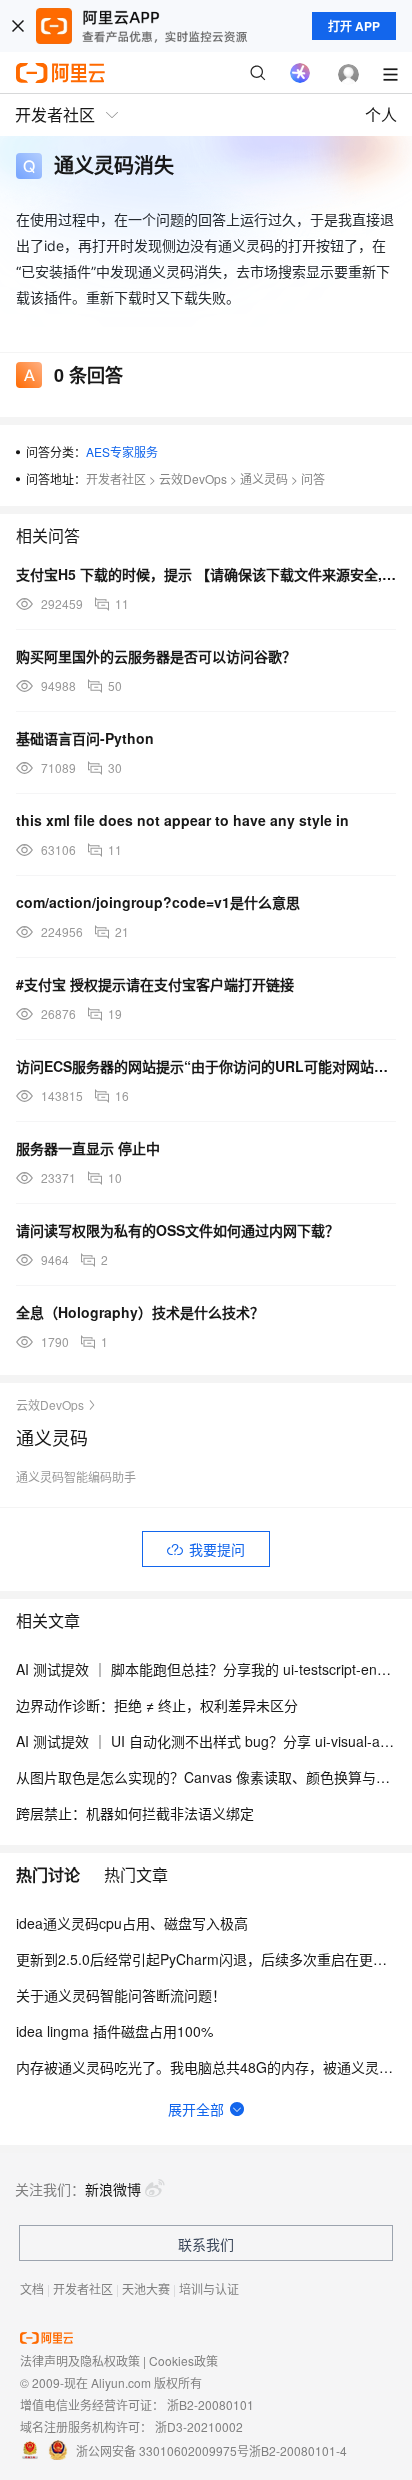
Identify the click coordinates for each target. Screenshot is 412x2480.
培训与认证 (209, 2288)
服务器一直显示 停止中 (88, 1148)
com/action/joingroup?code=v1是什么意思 (158, 902)
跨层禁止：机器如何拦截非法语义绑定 (135, 1813)
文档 (32, 2288)
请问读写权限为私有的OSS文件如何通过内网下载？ (177, 1230)
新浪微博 (113, 2189)
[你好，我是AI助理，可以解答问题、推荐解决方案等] (300, 73)
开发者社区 (116, 478)
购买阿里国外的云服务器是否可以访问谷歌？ (156, 656)
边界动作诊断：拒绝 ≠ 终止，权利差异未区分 (157, 1705)
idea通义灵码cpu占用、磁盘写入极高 (132, 1923)
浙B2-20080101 (210, 2404)
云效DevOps (193, 478)
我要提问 (217, 1549)
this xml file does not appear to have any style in (182, 820)
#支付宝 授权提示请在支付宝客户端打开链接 (155, 984)
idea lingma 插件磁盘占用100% (114, 2031)
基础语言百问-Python (85, 738)
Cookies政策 (183, 2360)
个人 (381, 114)
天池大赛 (146, 2288)
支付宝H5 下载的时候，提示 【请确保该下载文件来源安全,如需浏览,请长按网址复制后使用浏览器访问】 (206, 574)
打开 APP (354, 26)
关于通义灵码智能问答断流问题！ (121, 1995)
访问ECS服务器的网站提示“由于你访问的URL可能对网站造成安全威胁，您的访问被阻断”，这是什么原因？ (206, 1066)
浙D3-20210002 (199, 2426)
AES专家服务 (122, 451)
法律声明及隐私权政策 (80, 2360)
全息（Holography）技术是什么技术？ (140, 1312)
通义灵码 (264, 478)
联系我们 (206, 2244)
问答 (313, 478)
